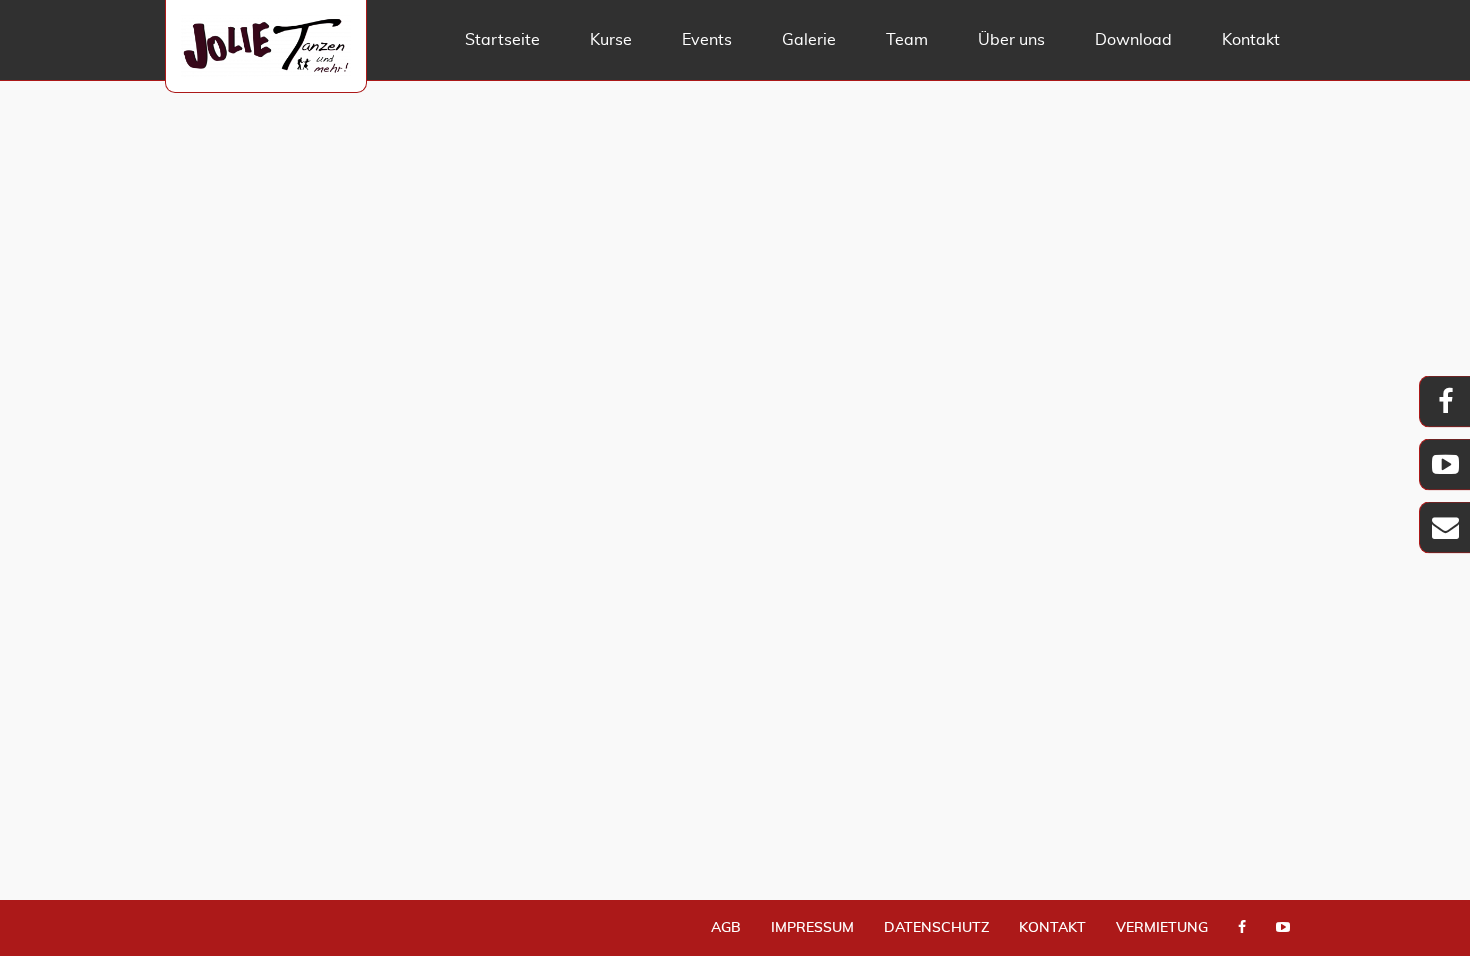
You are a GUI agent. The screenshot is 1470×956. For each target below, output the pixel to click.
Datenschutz (936, 928)
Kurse (611, 40)
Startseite (502, 40)
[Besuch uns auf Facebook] (1242, 928)
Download (1133, 40)
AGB (726, 928)
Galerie (809, 40)
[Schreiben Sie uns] (1444, 532)
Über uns (1011, 40)
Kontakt (1251, 40)
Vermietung (1162, 928)
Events (707, 40)
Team (907, 40)
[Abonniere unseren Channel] (1283, 928)
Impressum (812, 928)
